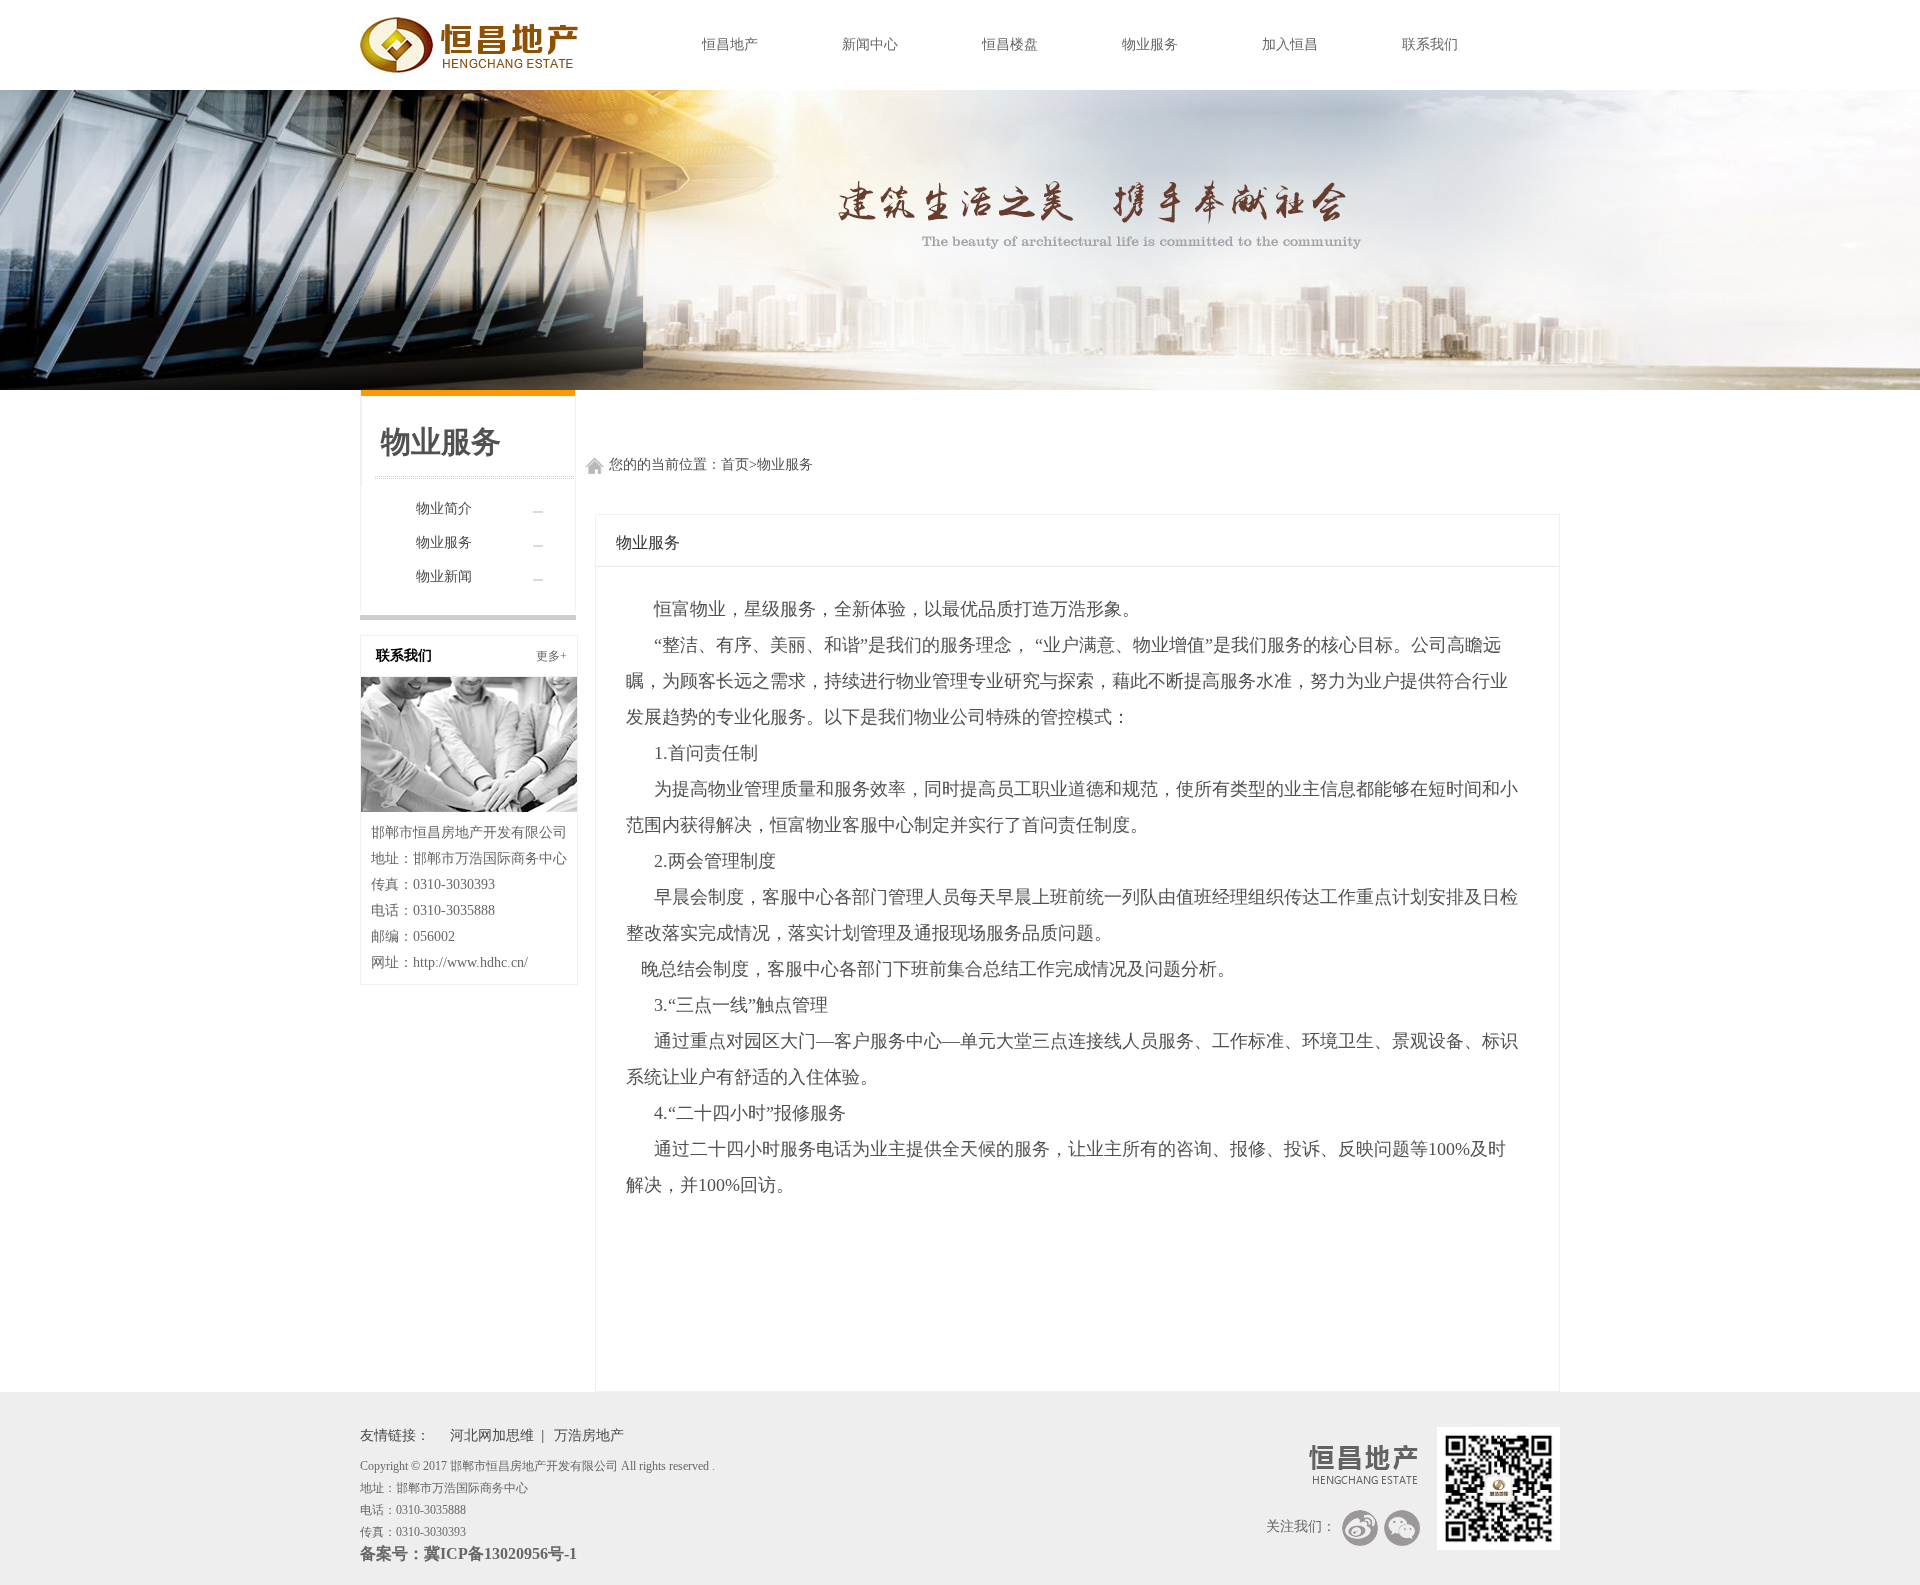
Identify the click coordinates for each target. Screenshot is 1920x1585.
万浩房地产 (589, 1435)
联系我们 (1430, 44)
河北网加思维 (492, 1435)
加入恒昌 (1290, 44)
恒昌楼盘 (1010, 44)
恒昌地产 (730, 44)
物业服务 (1150, 44)
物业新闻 (444, 576)
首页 (735, 464)
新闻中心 (870, 44)
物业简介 (444, 508)
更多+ (551, 656)
